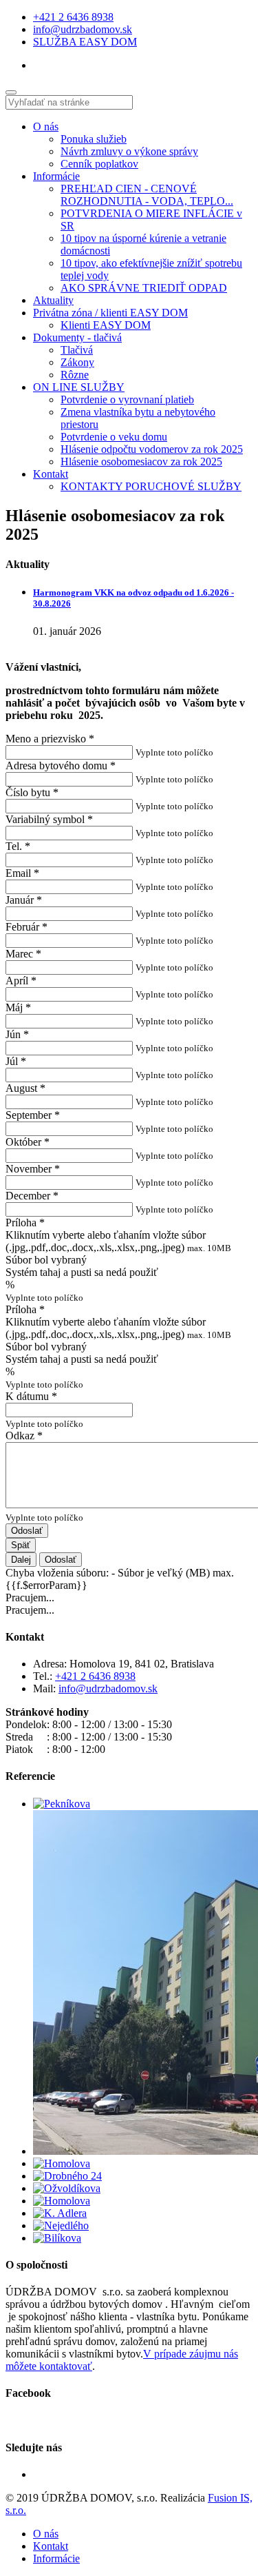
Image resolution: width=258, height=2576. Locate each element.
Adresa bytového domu (61, 765)
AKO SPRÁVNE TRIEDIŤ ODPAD (144, 288)
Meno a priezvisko (50, 739)
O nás (46, 126)
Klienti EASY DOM (106, 325)
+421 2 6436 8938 (73, 17)
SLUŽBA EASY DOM (85, 42)
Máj (18, 1007)
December (32, 1196)
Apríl (21, 981)
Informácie (56, 176)
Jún (17, 1034)
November (33, 1169)
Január (24, 900)
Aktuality (53, 300)
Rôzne (75, 375)
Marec (23, 954)
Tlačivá (77, 350)
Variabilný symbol (49, 819)
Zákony (77, 362)
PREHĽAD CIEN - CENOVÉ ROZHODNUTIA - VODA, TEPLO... (147, 195)
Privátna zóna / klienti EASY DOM (110, 313)
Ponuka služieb (94, 139)
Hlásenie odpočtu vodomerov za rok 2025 (152, 449)
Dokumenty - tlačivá (77, 337)
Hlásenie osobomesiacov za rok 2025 (141, 462)
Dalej (21, 1560)
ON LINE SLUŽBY (79, 387)
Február (26, 927)
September (33, 1115)
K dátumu (31, 1396)
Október (28, 1142)
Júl (16, 1061)
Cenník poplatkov (99, 164)
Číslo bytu (32, 792)
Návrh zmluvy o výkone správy (129, 151)
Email (22, 873)
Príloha (25, 1223)
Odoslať (27, 1531)
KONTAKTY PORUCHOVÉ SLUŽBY (151, 486)
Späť (21, 1545)
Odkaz (24, 1436)
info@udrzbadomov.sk (83, 29)
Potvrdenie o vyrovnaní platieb (127, 399)
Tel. (18, 846)
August (25, 1088)
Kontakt (51, 474)
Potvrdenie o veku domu (114, 437)
